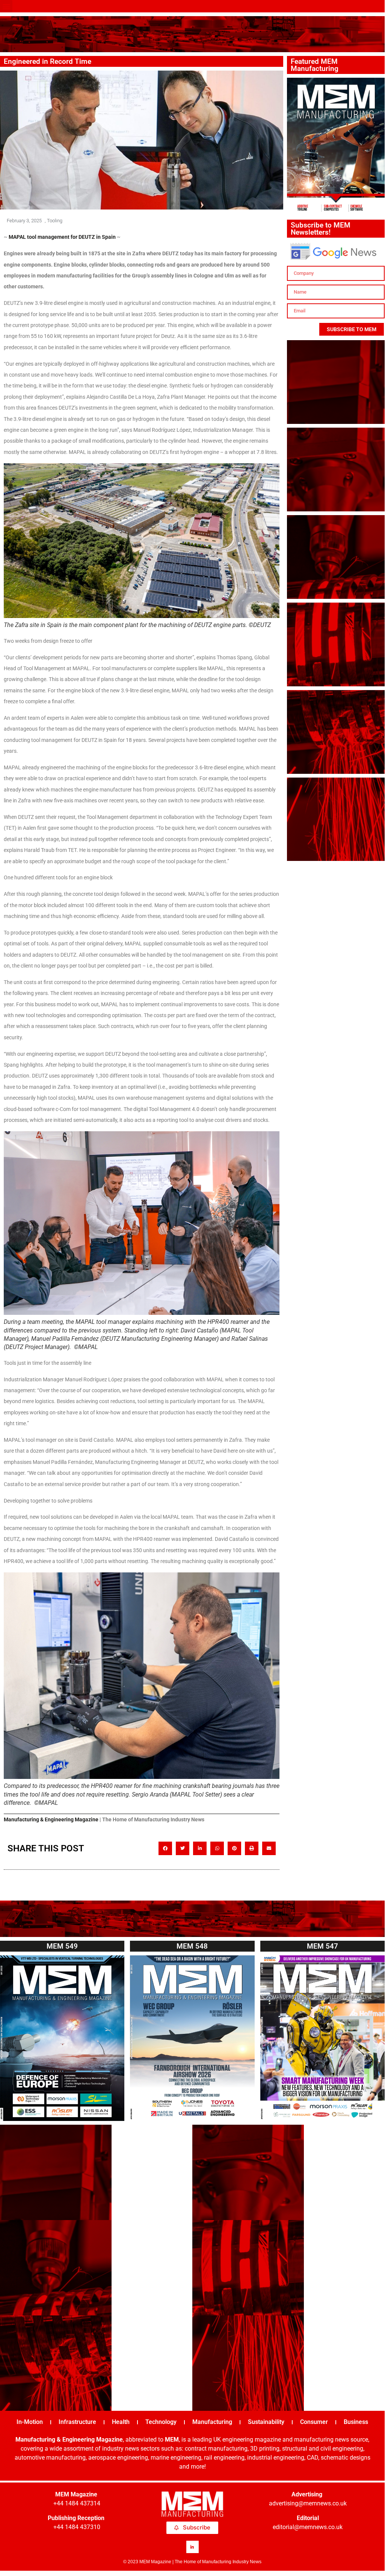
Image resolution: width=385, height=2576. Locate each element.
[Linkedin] (192, 2547)
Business (356, 2422)
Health (121, 2422)
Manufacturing (212, 2422)
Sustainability (266, 2422)
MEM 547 (322, 1946)
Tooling (55, 221)
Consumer (314, 2422)
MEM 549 (62, 1946)
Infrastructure (77, 2422)
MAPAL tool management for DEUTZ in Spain (62, 237)
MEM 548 (192, 1946)
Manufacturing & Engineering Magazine (51, 1819)
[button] (6, 6)
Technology (161, 2422)
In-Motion (30, 2422)
